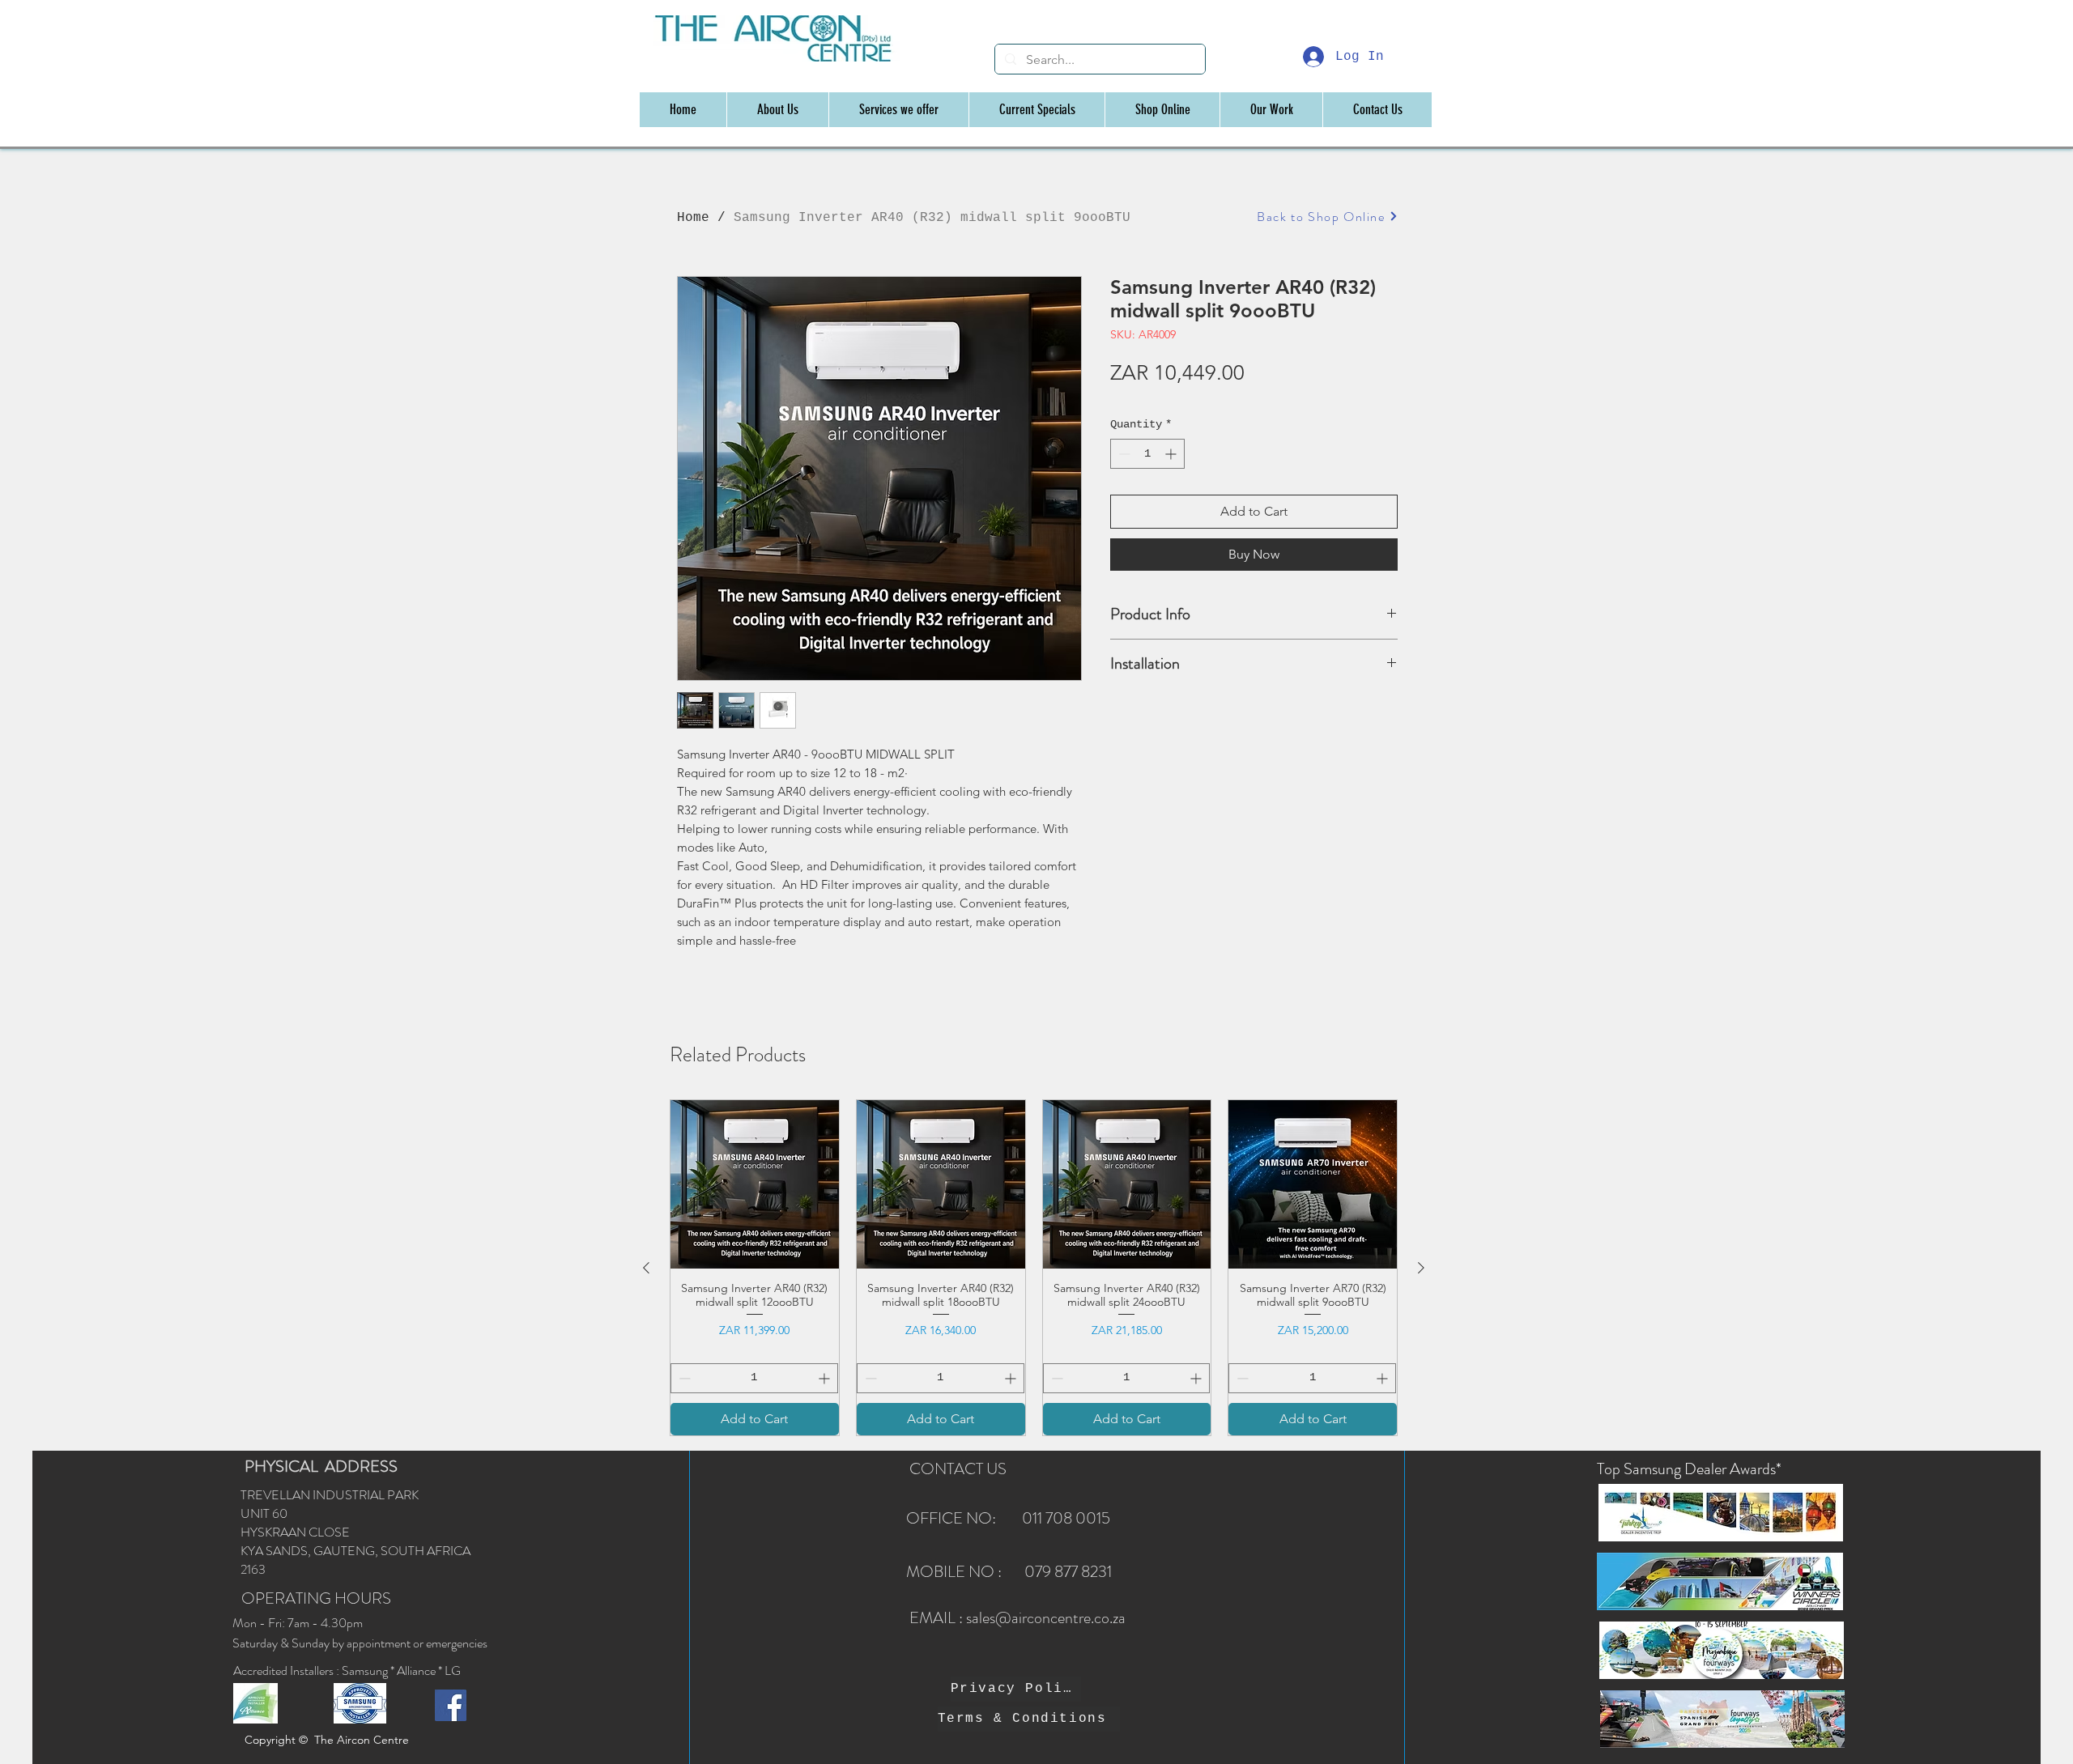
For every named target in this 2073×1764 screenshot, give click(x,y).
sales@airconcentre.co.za (1046, 1618)
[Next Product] (1421, 1268)
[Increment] (1172, 454)
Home (693, 218)
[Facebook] (451, 1705)
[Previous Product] (646, 1268)
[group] (1034, 1268)
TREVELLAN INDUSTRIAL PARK (330, 1495)
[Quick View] (755, 1184)
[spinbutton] (1147, 454)
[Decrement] (1123, 454)
